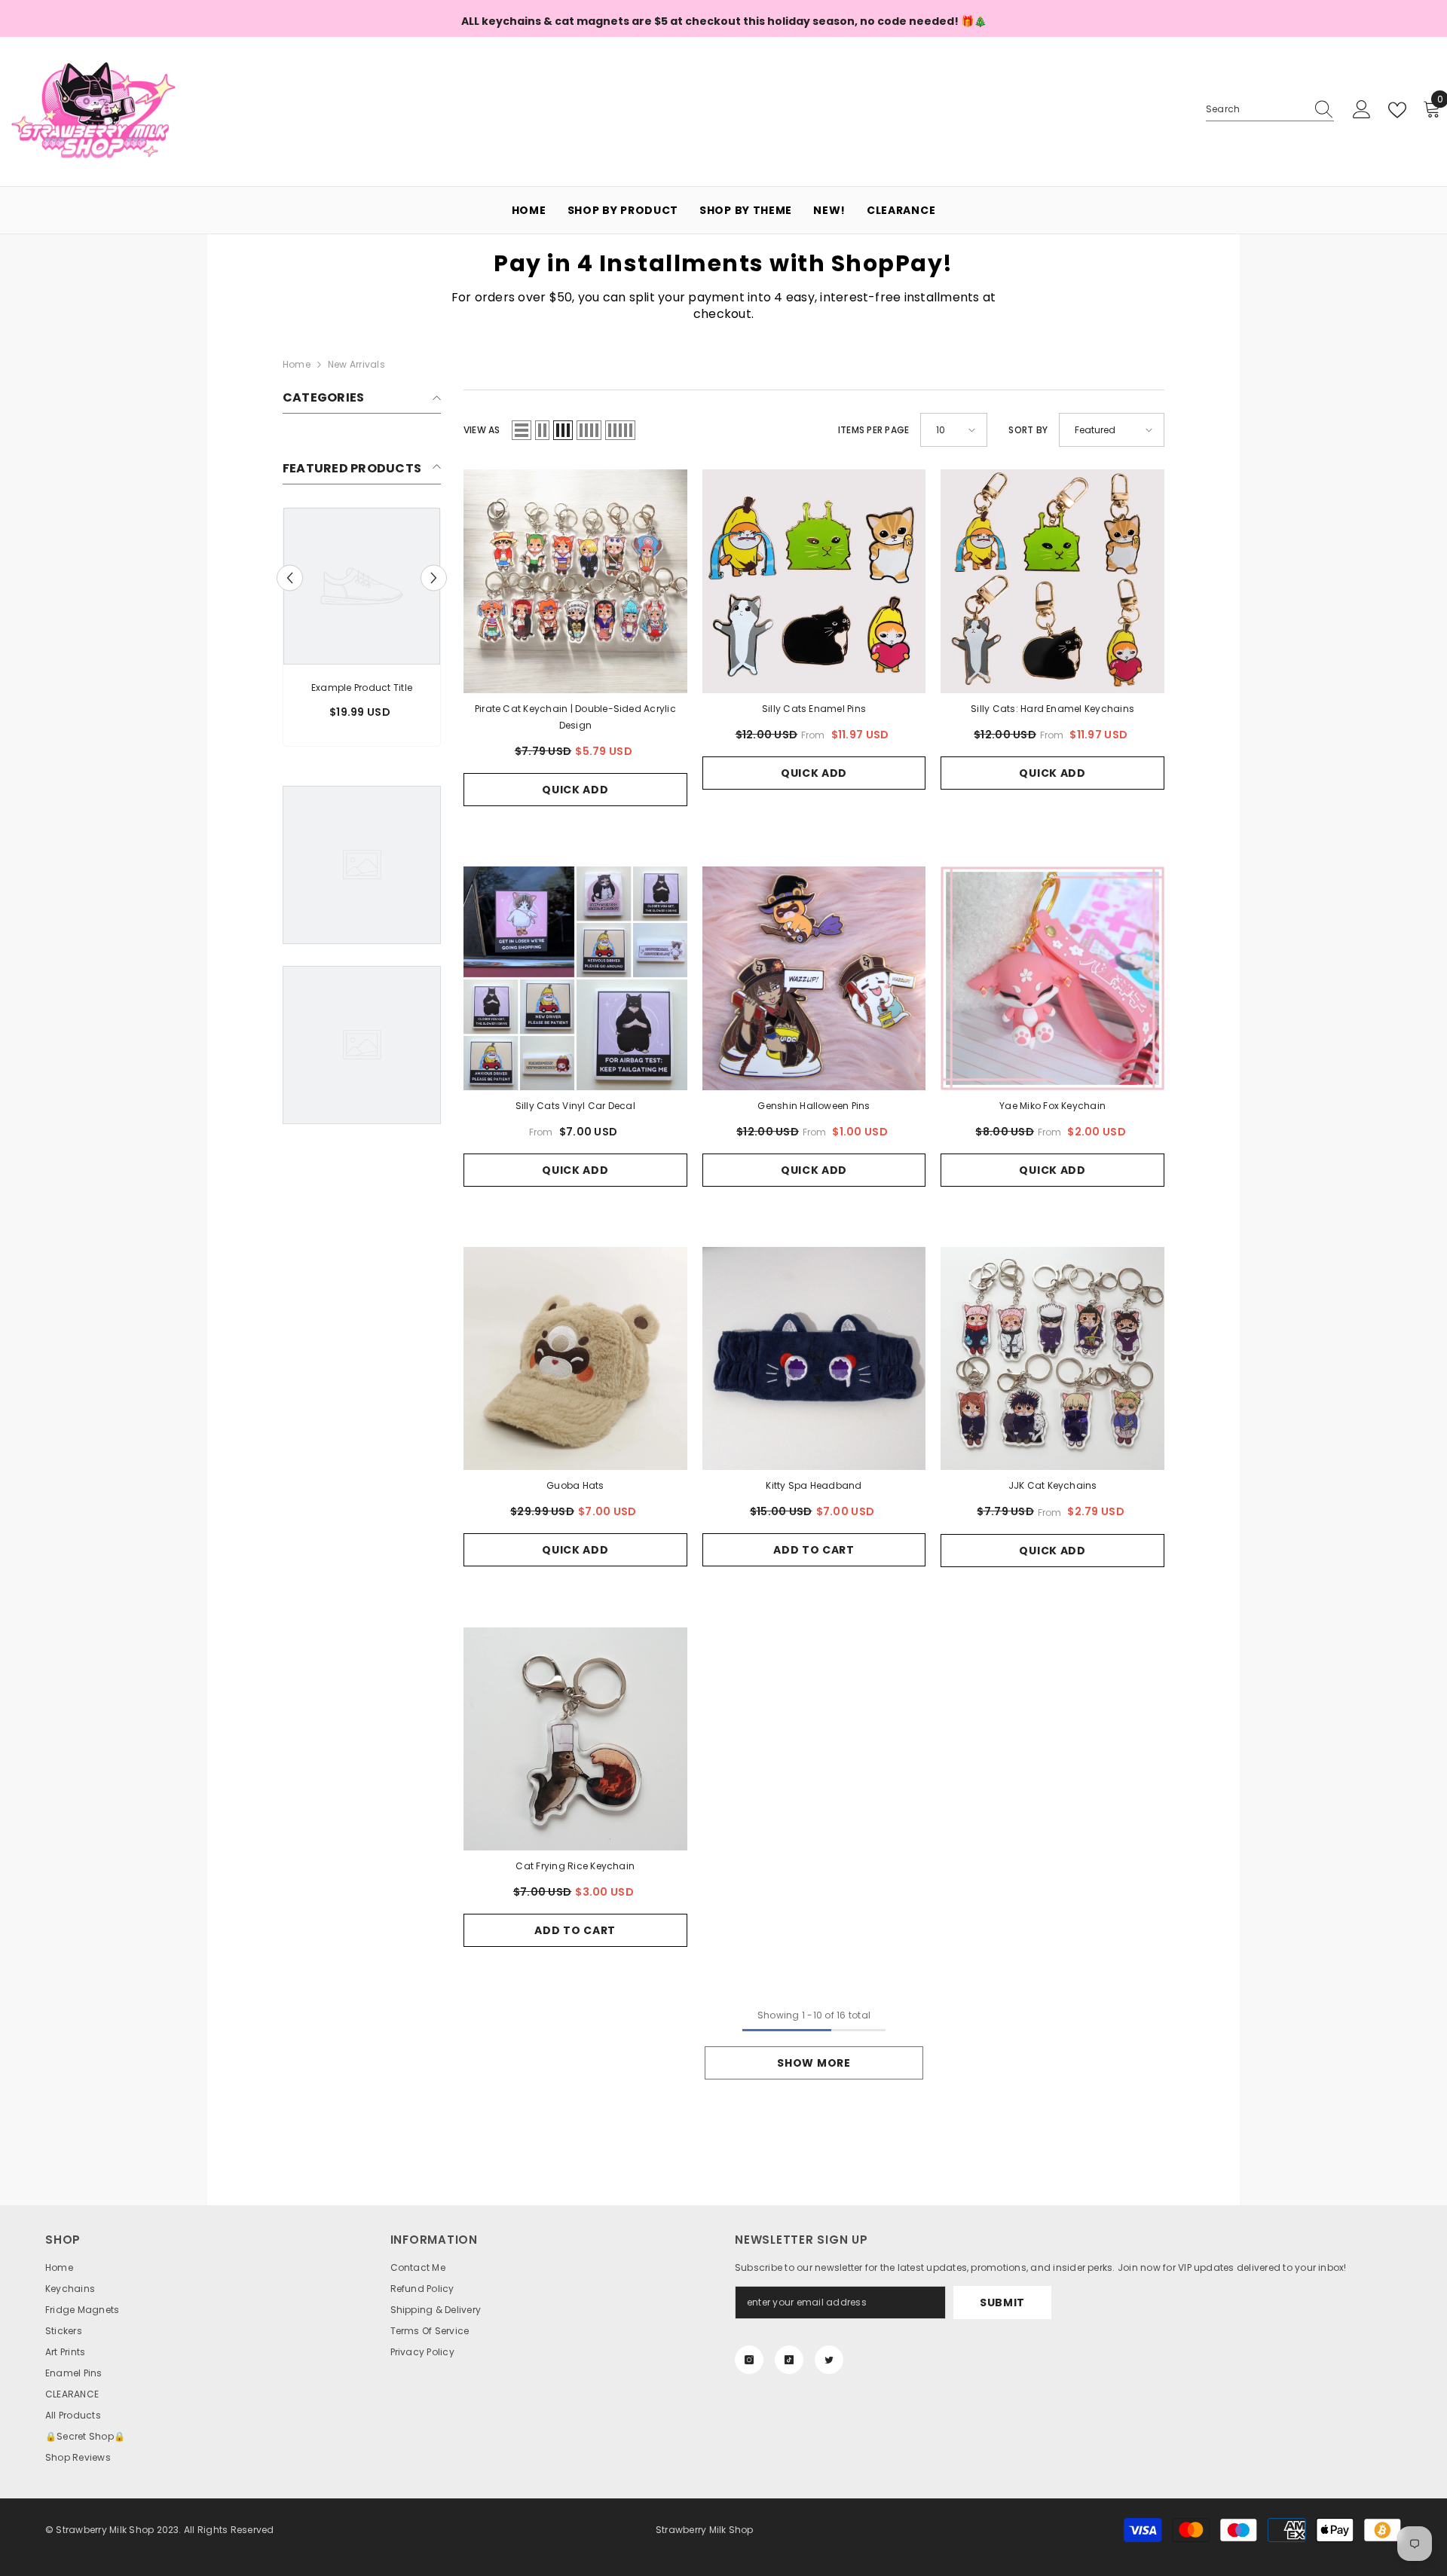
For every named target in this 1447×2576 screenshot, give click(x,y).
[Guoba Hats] (575, 1359)
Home (297, 364)
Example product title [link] (362, 688)
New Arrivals (356, 364)
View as (482, 430)
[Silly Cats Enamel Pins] (814, 581)
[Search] (1270, 110)
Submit (1002, 2303)
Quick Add (575, 790)
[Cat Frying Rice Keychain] (575, 1739)
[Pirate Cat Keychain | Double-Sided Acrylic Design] (575, 581)
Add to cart (814, 1550)
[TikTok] (789, 2360)
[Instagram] (749, 2360)
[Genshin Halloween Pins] (814, 978)
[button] (290, 578)
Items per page (873, 430)
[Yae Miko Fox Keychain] (1052, 978)
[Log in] (1362, 110)
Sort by (1028, 430)
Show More (814, 2063)
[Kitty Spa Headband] (814, 1359)
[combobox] (1256, 109)
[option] (362, 631)
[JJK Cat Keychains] (1052, 1359)
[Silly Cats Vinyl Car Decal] (575, 978)
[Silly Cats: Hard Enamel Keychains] (1052, 581)
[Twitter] (829, 2360)
